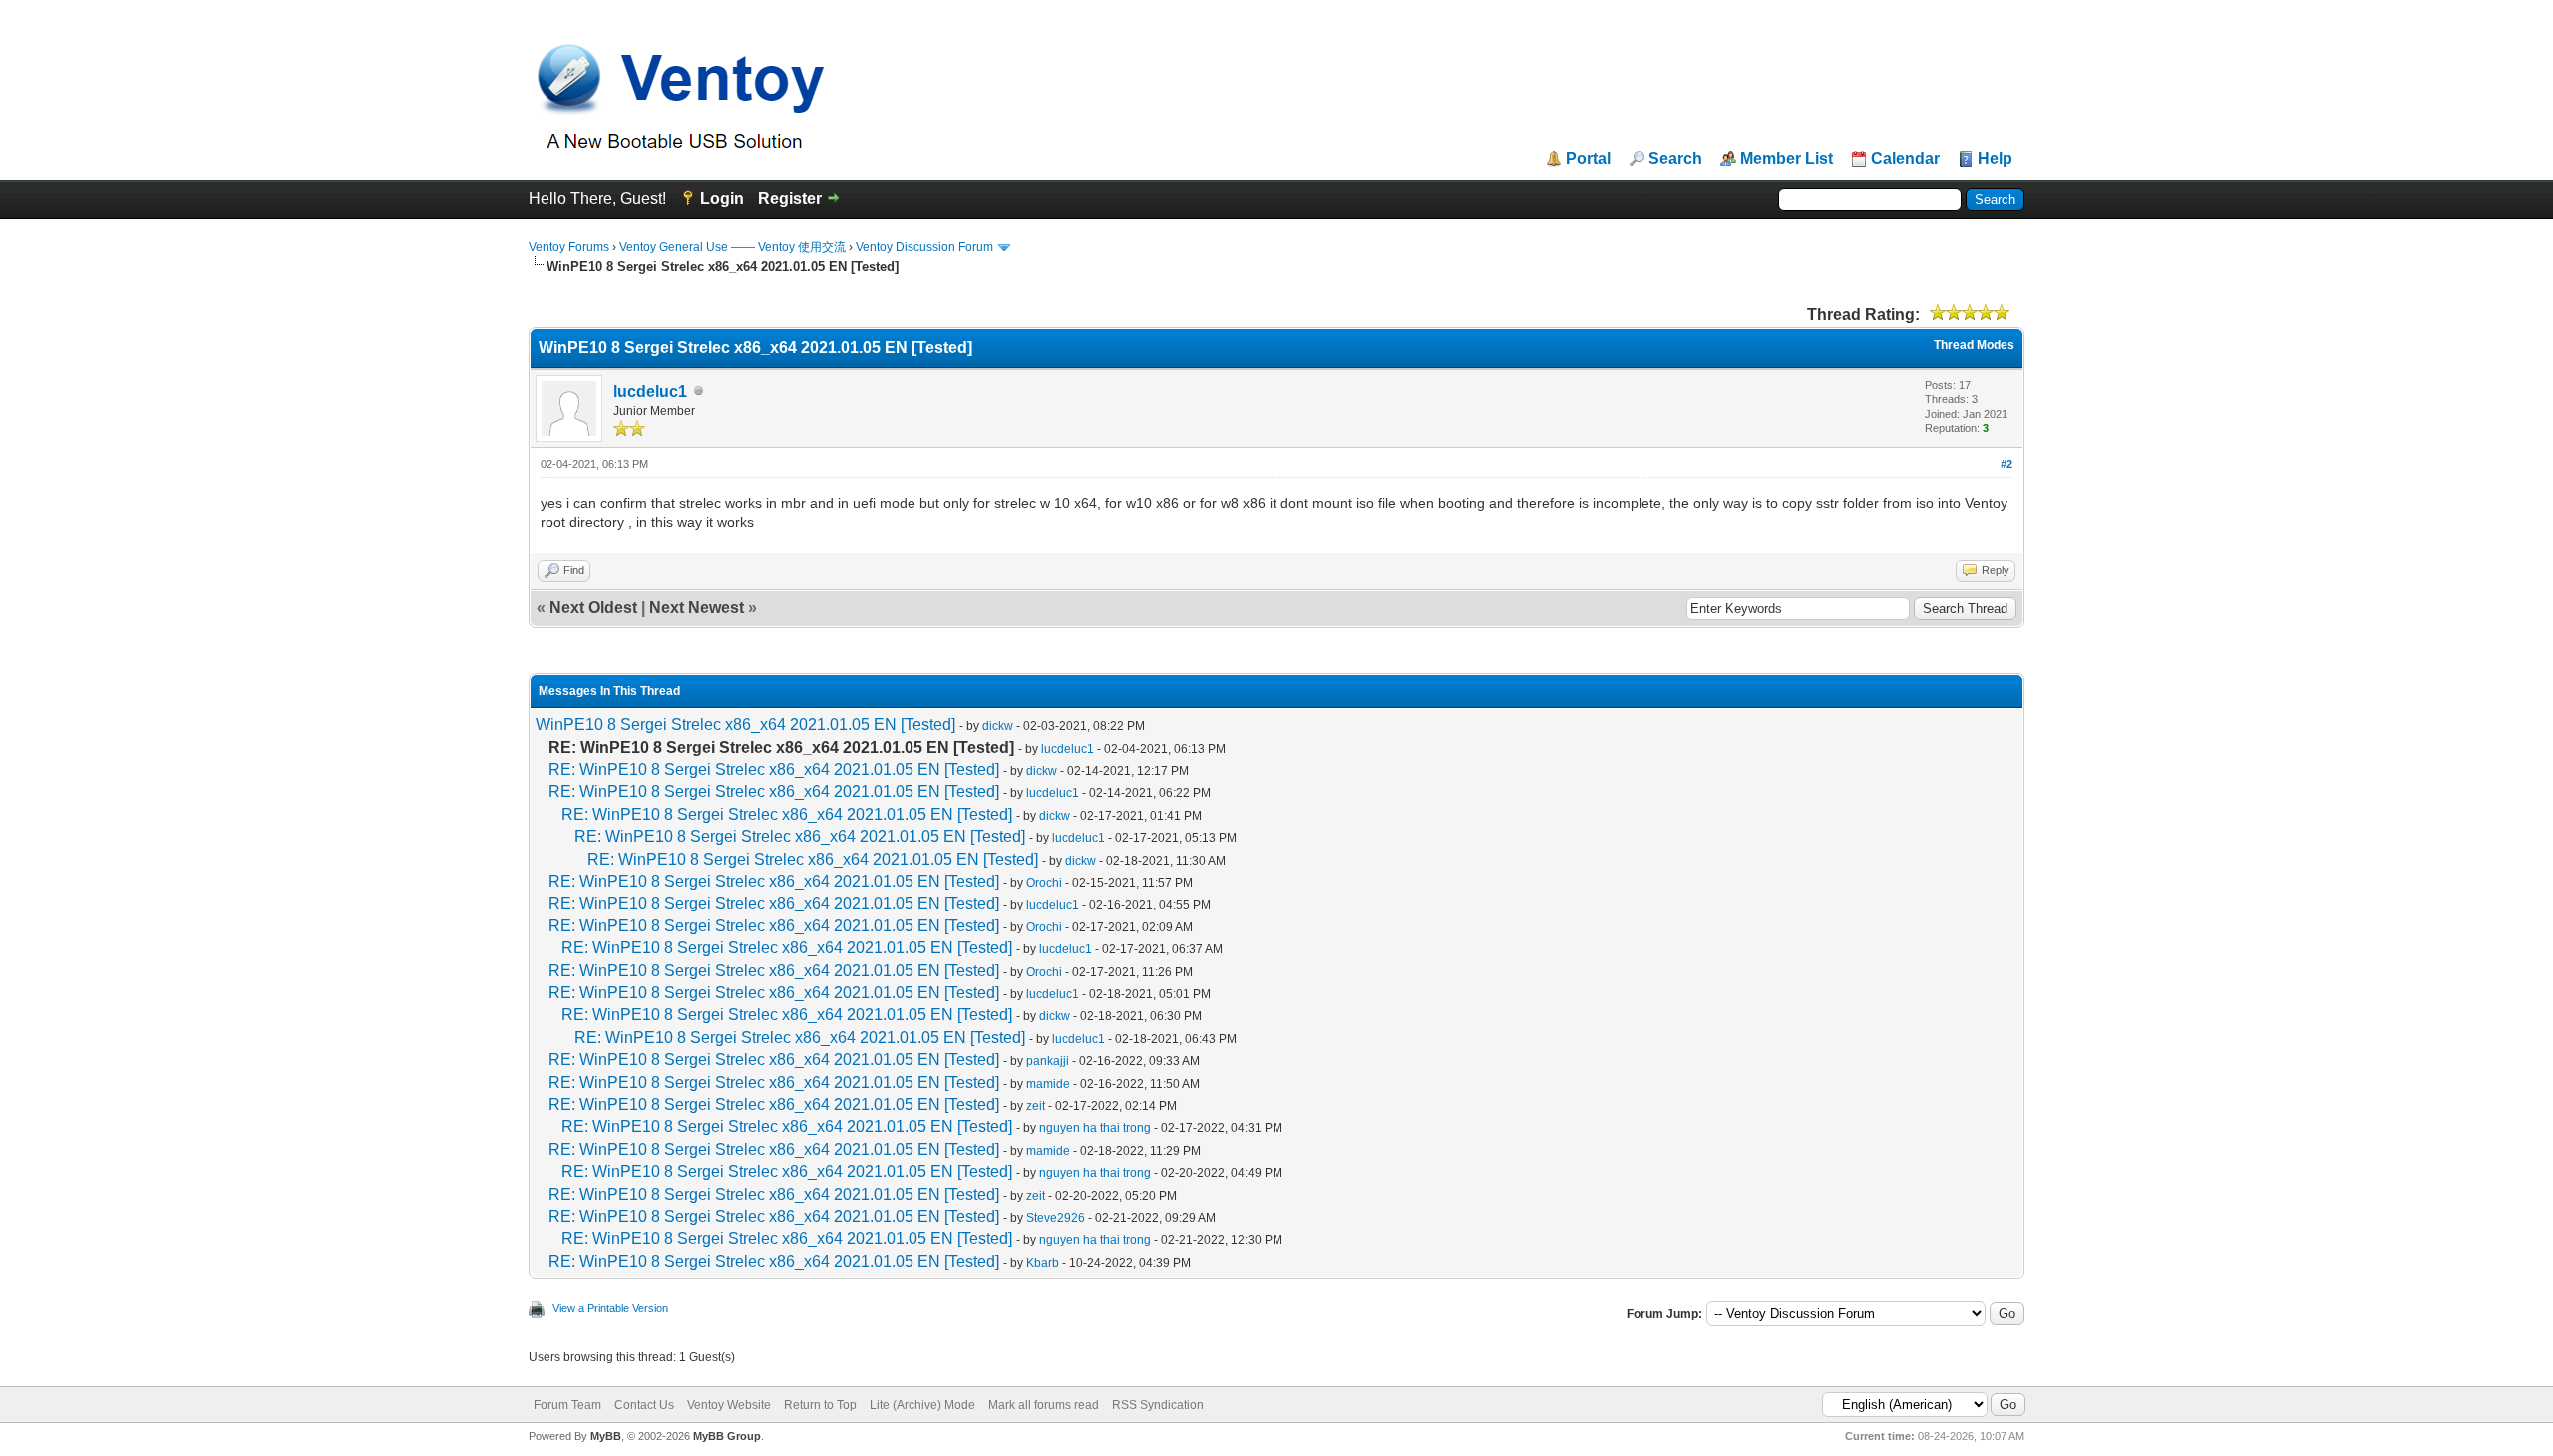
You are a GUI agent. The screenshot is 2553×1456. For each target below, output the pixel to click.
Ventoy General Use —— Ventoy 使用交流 (732, 247)
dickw (998, 726)
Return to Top (820, 1405)
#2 (2006, 464)
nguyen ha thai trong (1095, 1128)
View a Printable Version (610, 1308)
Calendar (1905, 159)
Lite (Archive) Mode (922, 1405)
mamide (1048, 1084)
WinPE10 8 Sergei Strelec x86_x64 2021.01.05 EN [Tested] (745, 725)
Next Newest (697, 608)
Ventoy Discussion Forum (924, 247)
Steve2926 (1056, 1218)
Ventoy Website (729, 1405)
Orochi (1044, 883)
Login (722, 199)
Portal (1588, 159)
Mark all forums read (1044, 1405)
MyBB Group (727, 1436)
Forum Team (567, 1405)
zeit (1036, 1106)
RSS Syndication (1158, 1405)
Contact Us (644, 1405)
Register (790, 199)
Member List (1787, 159)
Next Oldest (593, 608)
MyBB (606, 1436)
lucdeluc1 (650, 391)
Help (1995, 159)
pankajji (1048, 1061)
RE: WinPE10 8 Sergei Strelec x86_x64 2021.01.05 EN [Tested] (774, 769)
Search (1675, 159)
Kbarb (1043, 1263)
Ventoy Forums (569, 247)
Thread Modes (1974, 345)
